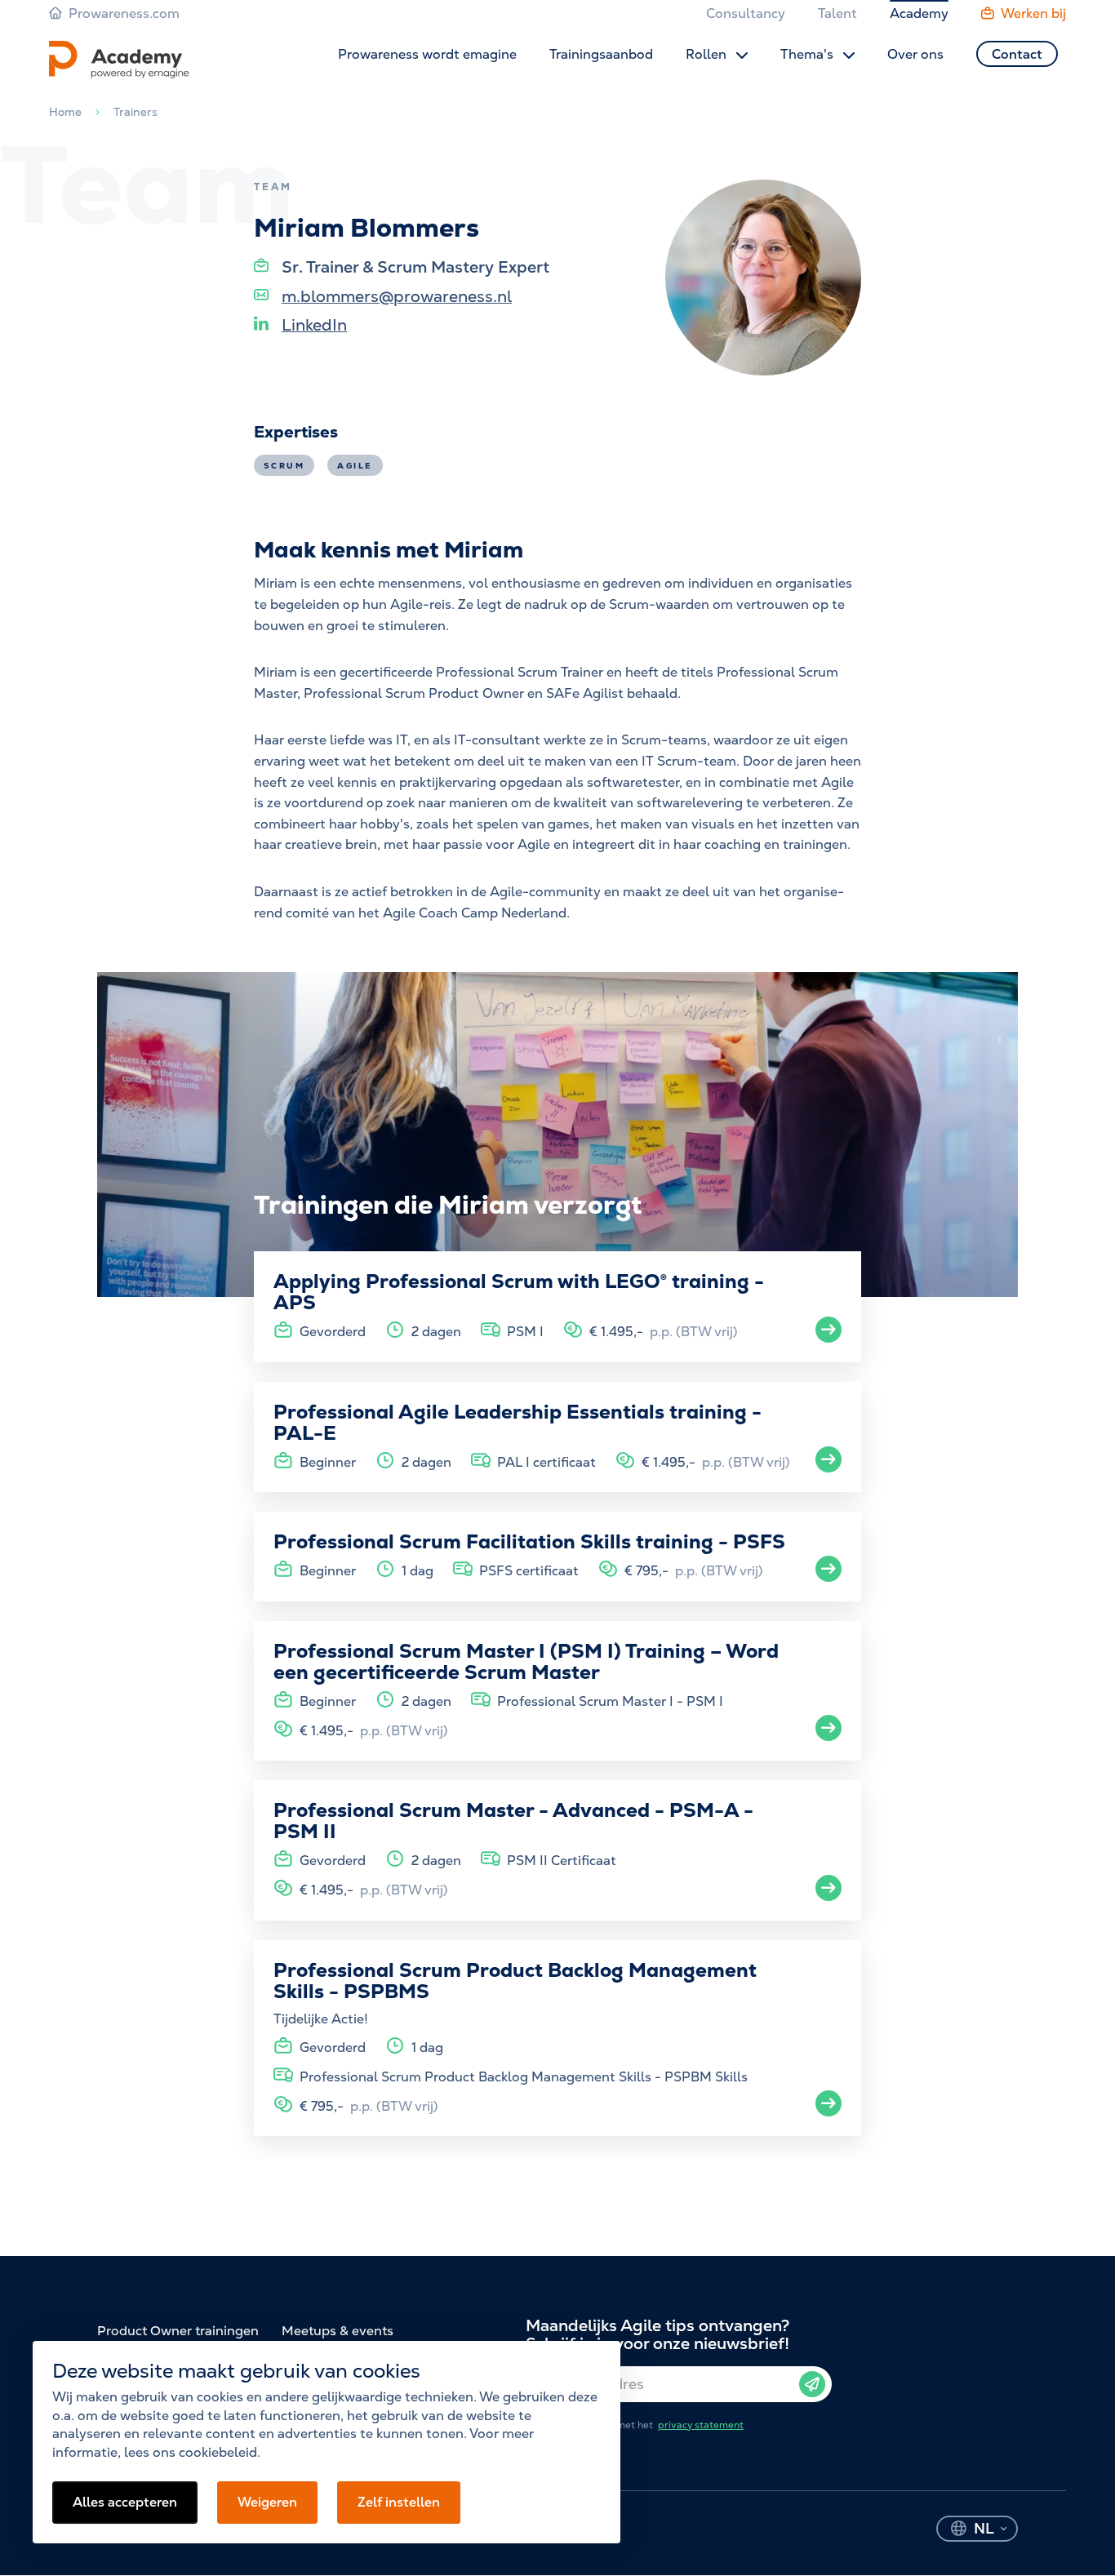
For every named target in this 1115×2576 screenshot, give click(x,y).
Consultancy (746, 13)
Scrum (284, 466)
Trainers (135, 112)
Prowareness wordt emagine (427, 54)
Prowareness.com (124, 13)
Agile (355, 466)
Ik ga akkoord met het (648, 2425)
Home (65, 112)
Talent (837, 13)
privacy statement (701, 2425)
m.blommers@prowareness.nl (397, 296)
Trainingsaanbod (601, 54)
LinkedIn (314, 325)
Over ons (915, 54)
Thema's (808, 54)
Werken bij (1033, 13)
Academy (919, 13)
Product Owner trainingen (178, 2331)
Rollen (708, 54)
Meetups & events (338, 2331)
